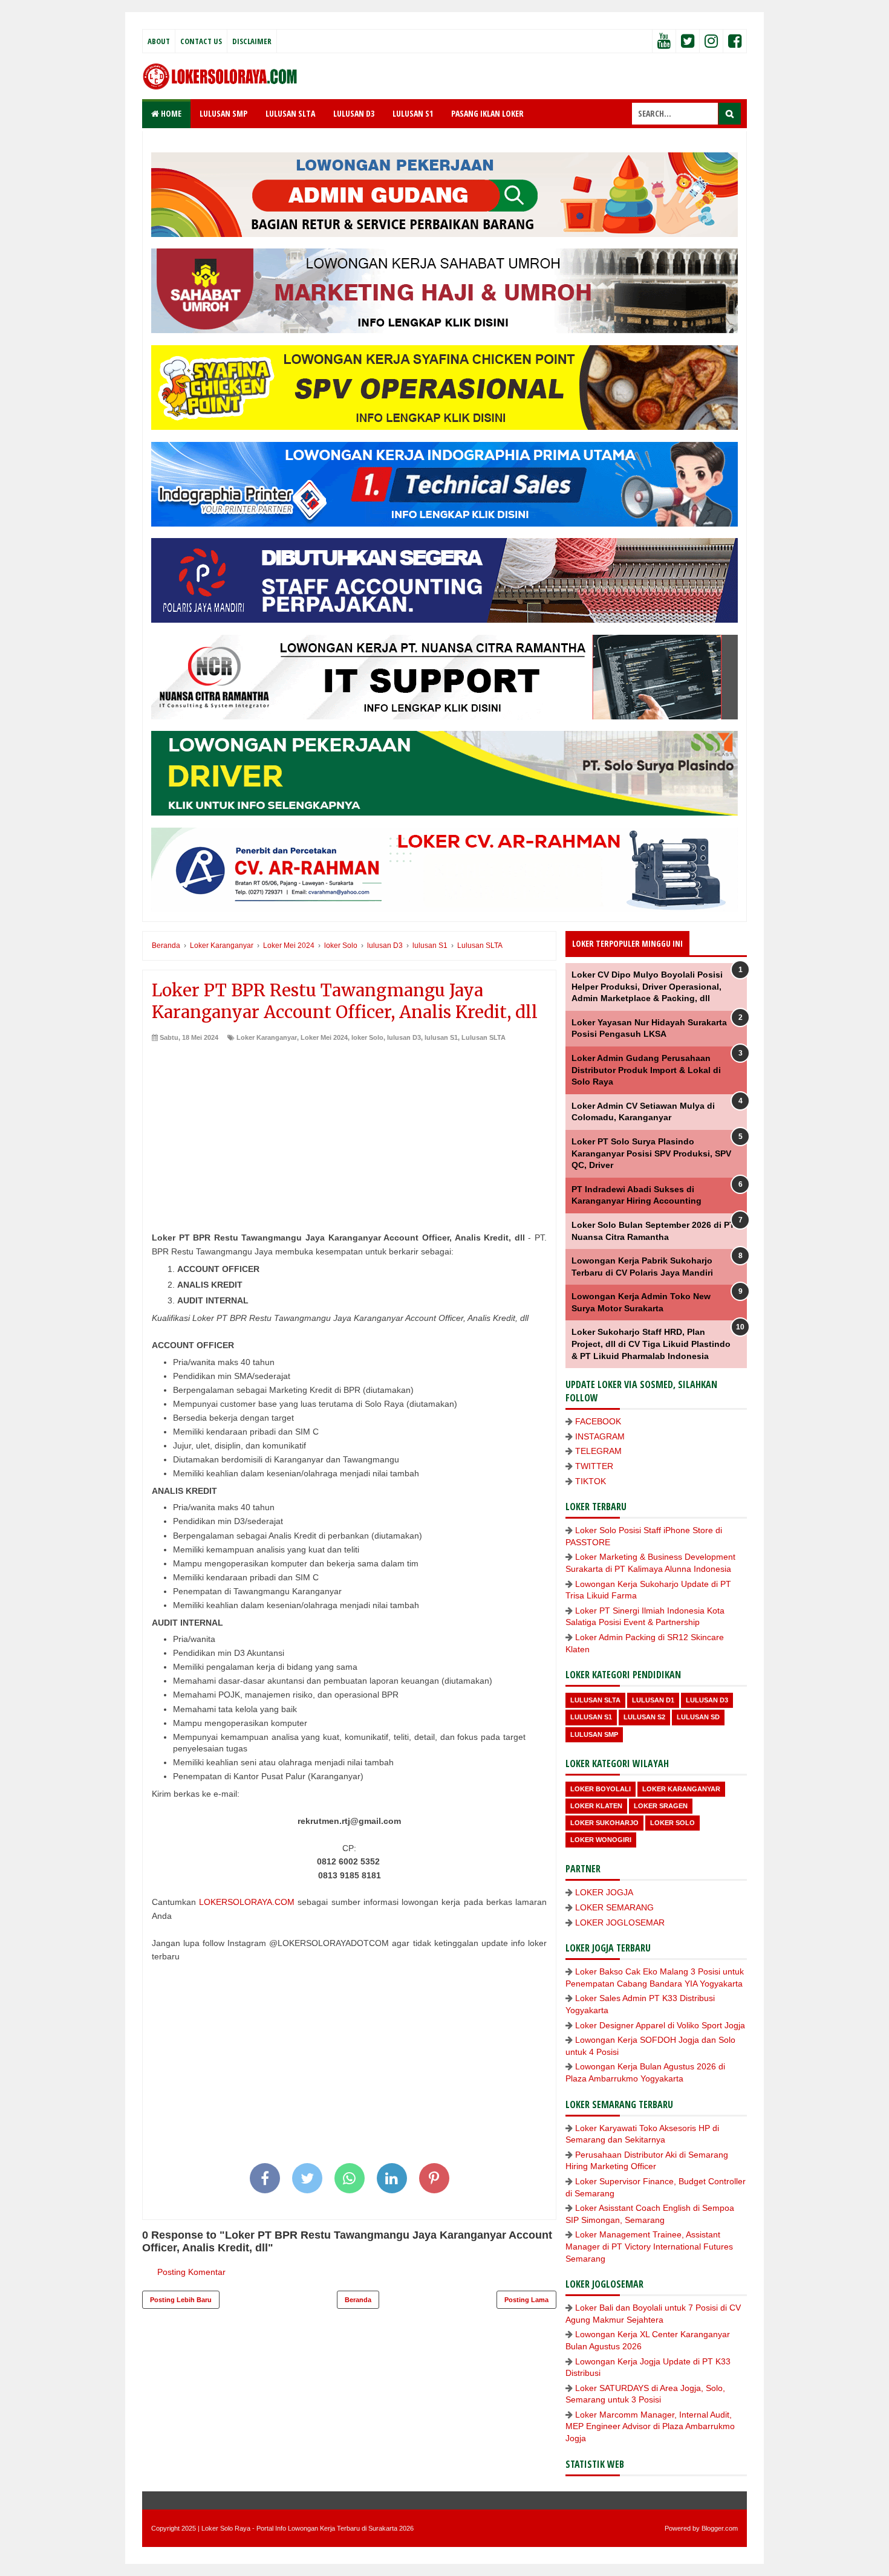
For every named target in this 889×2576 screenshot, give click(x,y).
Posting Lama (526, 2300)
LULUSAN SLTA (290, 113)
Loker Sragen (661, 1806)
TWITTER (594, 1466)
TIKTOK (591, 1481)
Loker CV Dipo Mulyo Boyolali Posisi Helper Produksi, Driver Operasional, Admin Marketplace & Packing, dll (647, 986)
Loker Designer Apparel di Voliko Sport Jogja (660, 2025)
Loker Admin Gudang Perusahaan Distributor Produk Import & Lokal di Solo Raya (646, 1070)
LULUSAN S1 (413, 113)
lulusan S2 (644, 1717)
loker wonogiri (601, 1840)
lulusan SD (698, 1717)
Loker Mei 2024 (324, 1037)
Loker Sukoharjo (604, 1823)
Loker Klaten (596, 1806)
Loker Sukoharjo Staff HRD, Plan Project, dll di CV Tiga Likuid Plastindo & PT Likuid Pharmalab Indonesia (651, 1344)
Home (170, 113)
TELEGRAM (598, 1451)
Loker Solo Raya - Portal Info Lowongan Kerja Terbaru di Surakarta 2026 (308, 2528)
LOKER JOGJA (604, 1892)
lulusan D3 (404, 1037)
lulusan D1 (653, 1700)
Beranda (358, 2300)
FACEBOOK (598, 1421)
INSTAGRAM (600, 1436)
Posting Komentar (191, 2272)
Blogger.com (720, 2528)
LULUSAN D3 (354, 113)
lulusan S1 (441, 1037)
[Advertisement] (349, 1133)
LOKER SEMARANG (614, 1907)
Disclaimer (252, 41)
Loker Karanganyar (267, 1037)
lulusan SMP (594, 1734)
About (159, 41)
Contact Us (201, 41)
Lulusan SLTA (484, 1037)
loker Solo (367, 1037)
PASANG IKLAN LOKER (487, 113)
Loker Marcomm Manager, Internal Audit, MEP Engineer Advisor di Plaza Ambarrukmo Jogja (650, 2426)
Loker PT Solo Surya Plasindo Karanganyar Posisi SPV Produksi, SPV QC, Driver (651, 1153)
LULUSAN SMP (223, 113)
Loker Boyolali (601, 1789)
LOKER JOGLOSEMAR (620, 1922)
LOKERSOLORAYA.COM (247, 1902)
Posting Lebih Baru (181, 2300)
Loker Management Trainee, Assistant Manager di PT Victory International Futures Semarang (649, 2246)
